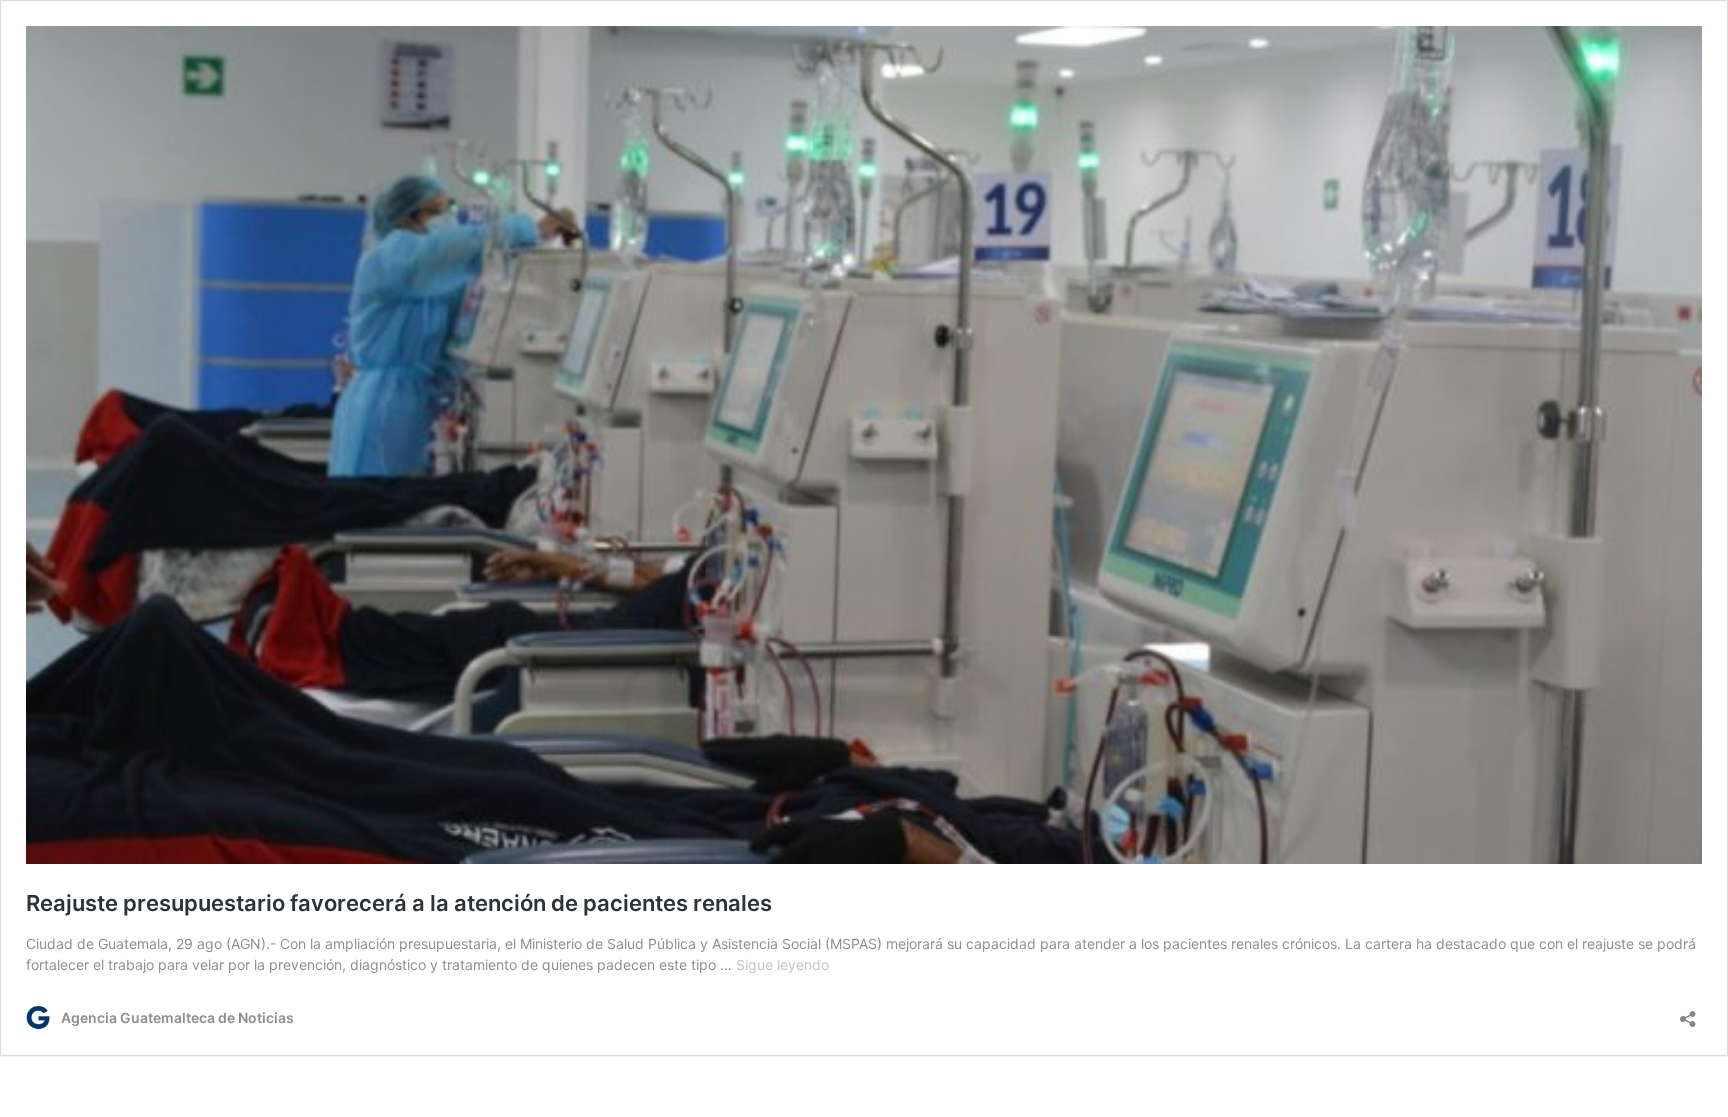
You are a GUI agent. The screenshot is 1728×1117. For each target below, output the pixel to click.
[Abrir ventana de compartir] (1688, 1012)
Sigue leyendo (782, 964)
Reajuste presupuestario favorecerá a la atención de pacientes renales (399, 903)
